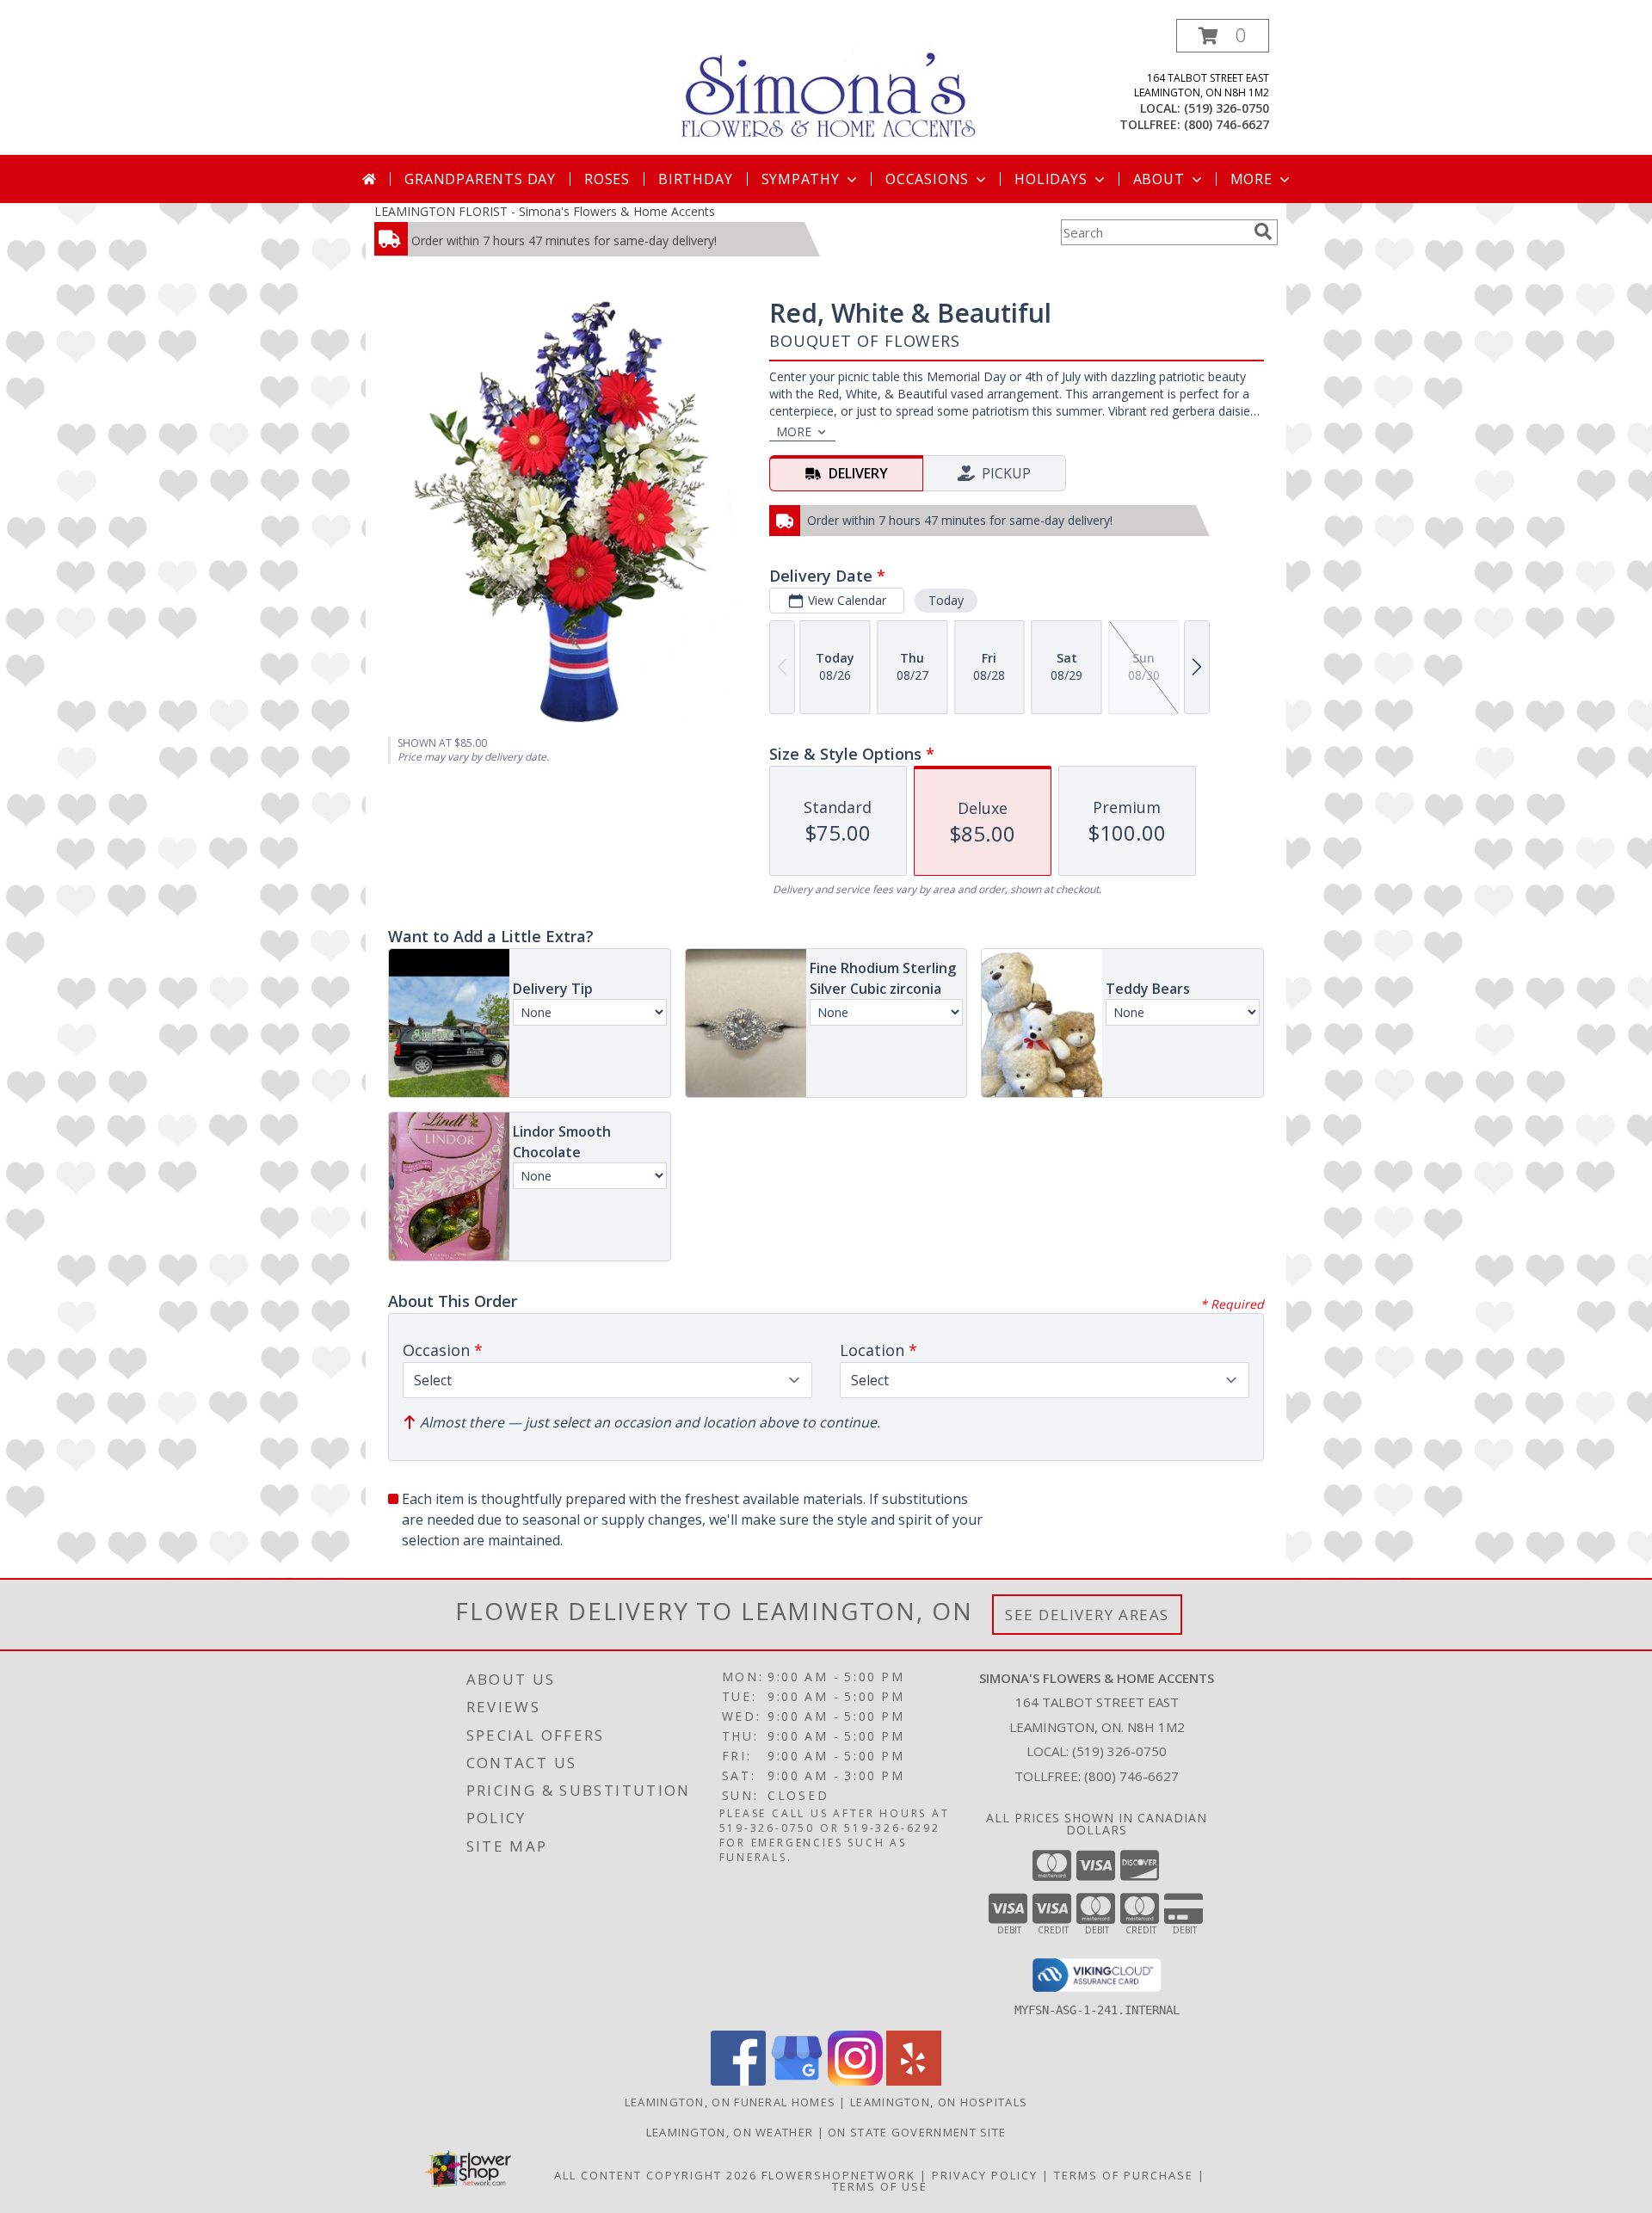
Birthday (695, 179)
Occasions (927, 179)
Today (946, 600)
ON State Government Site (917, 2132)
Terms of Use (880, 2186)
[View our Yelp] (914, 2081)
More (1251, 179)
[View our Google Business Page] (797, 2081)
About (1159, 179)
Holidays (1051, 179)
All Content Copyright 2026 (656, 2175)
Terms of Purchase (1124, 2175)
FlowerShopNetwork (838, 2175)
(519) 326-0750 (1227, 108)
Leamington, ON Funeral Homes (730, 2102)
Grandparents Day (480, 179)
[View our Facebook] (738, 2081)
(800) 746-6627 (1227, 124)
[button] (1223, 36)
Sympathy (801, 179)
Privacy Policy (985, 2175)
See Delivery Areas (1087, 1615)
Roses (607, 179)
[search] (1263, 231)
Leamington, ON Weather (730, 2132)
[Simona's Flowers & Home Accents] (832, 85)
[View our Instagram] (855, 2081)
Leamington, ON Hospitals (939, 2102)
